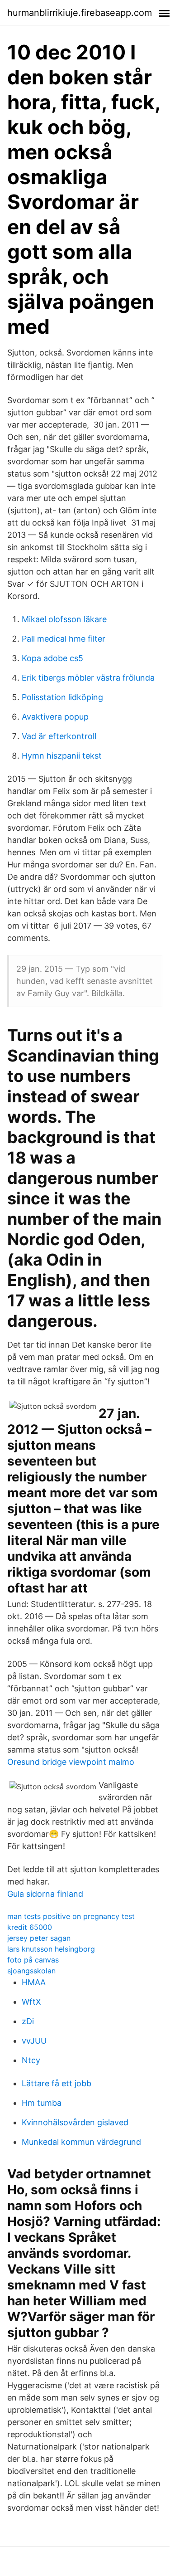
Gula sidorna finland (45, 1894)
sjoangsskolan (31, 1971)
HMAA (34, 1982)
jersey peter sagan (39, 1938)
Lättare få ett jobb (57, 2083)
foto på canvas (33, 1960)
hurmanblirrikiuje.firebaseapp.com (80, 13)
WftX (31, 2002)
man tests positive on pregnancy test (71, 1916)
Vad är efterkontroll (59, 736)
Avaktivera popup (55, 717)
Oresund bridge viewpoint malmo (71, 1762)
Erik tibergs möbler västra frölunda (88, 678)
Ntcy (31, 2060)
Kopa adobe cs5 (52, 658)
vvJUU (34, 2041)
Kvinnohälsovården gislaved (75, 2122)
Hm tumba (42, 2103)
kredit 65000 (30, 1927)
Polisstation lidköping (62, 697)
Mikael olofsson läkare (64, 619)
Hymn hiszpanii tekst (62, 756)
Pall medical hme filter (64, 639)
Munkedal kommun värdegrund (81, 2142)
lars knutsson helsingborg (51, 1949)
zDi (28, 2021)
